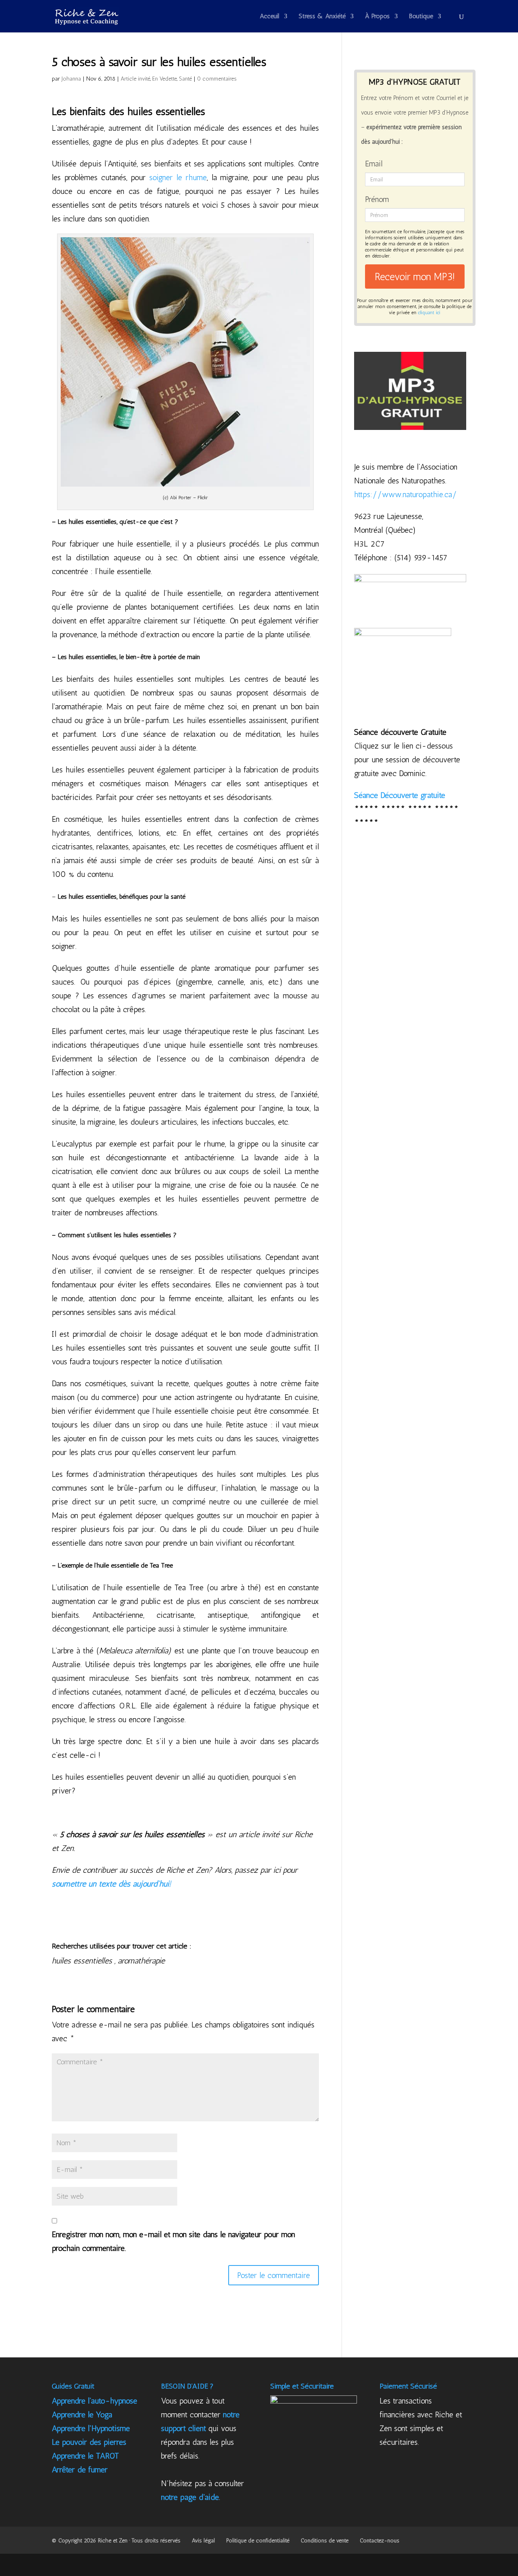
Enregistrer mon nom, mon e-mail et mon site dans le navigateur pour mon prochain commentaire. (173, 2241)
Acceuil (270, 17)
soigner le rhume (178, 177)
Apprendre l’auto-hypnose (94, 2401)
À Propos (377, 17)
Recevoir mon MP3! (415, 277)
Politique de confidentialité (258, 2541)
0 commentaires (217, 79)
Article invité (135, 79)
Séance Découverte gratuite (400, 795)
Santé (185, 79)
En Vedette (165, 79)
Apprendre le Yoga (82, 2414)
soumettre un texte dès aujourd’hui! (111, 1884)
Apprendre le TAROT (85, 2456)
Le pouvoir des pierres (89, 2442)
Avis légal (203, 2541)
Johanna (71, 79)
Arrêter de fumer (80, 2470)
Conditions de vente (325, 2541)
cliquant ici (429, 313)
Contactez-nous (380, 2541)
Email (374, 164)
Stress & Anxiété (322, 17)
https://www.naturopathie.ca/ (405, 494)
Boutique (421, 17)
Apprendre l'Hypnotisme (91, 2428)
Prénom (377, 199)
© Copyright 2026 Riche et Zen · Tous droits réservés (116, 2541)
